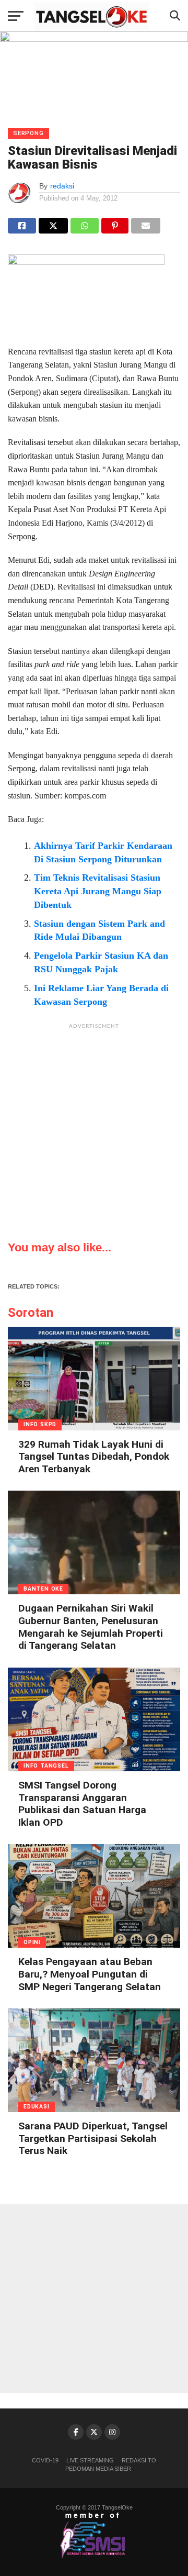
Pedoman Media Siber (98, 2469)
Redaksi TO (139, 2460)
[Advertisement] (94, 1129)
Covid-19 (45, 2460)
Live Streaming (90, 2460)
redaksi (62, 186)
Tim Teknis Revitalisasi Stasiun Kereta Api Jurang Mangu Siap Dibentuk (98, 891)
